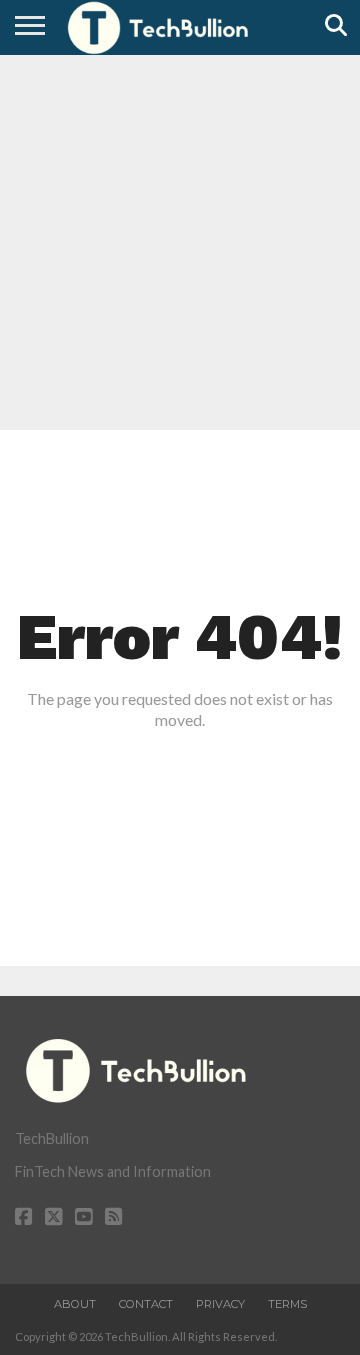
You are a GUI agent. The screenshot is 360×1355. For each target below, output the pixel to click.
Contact (146, 1304)
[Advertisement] (180, 240)
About (75, 1304)
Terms (287, 1304)
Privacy (220, 1304)
